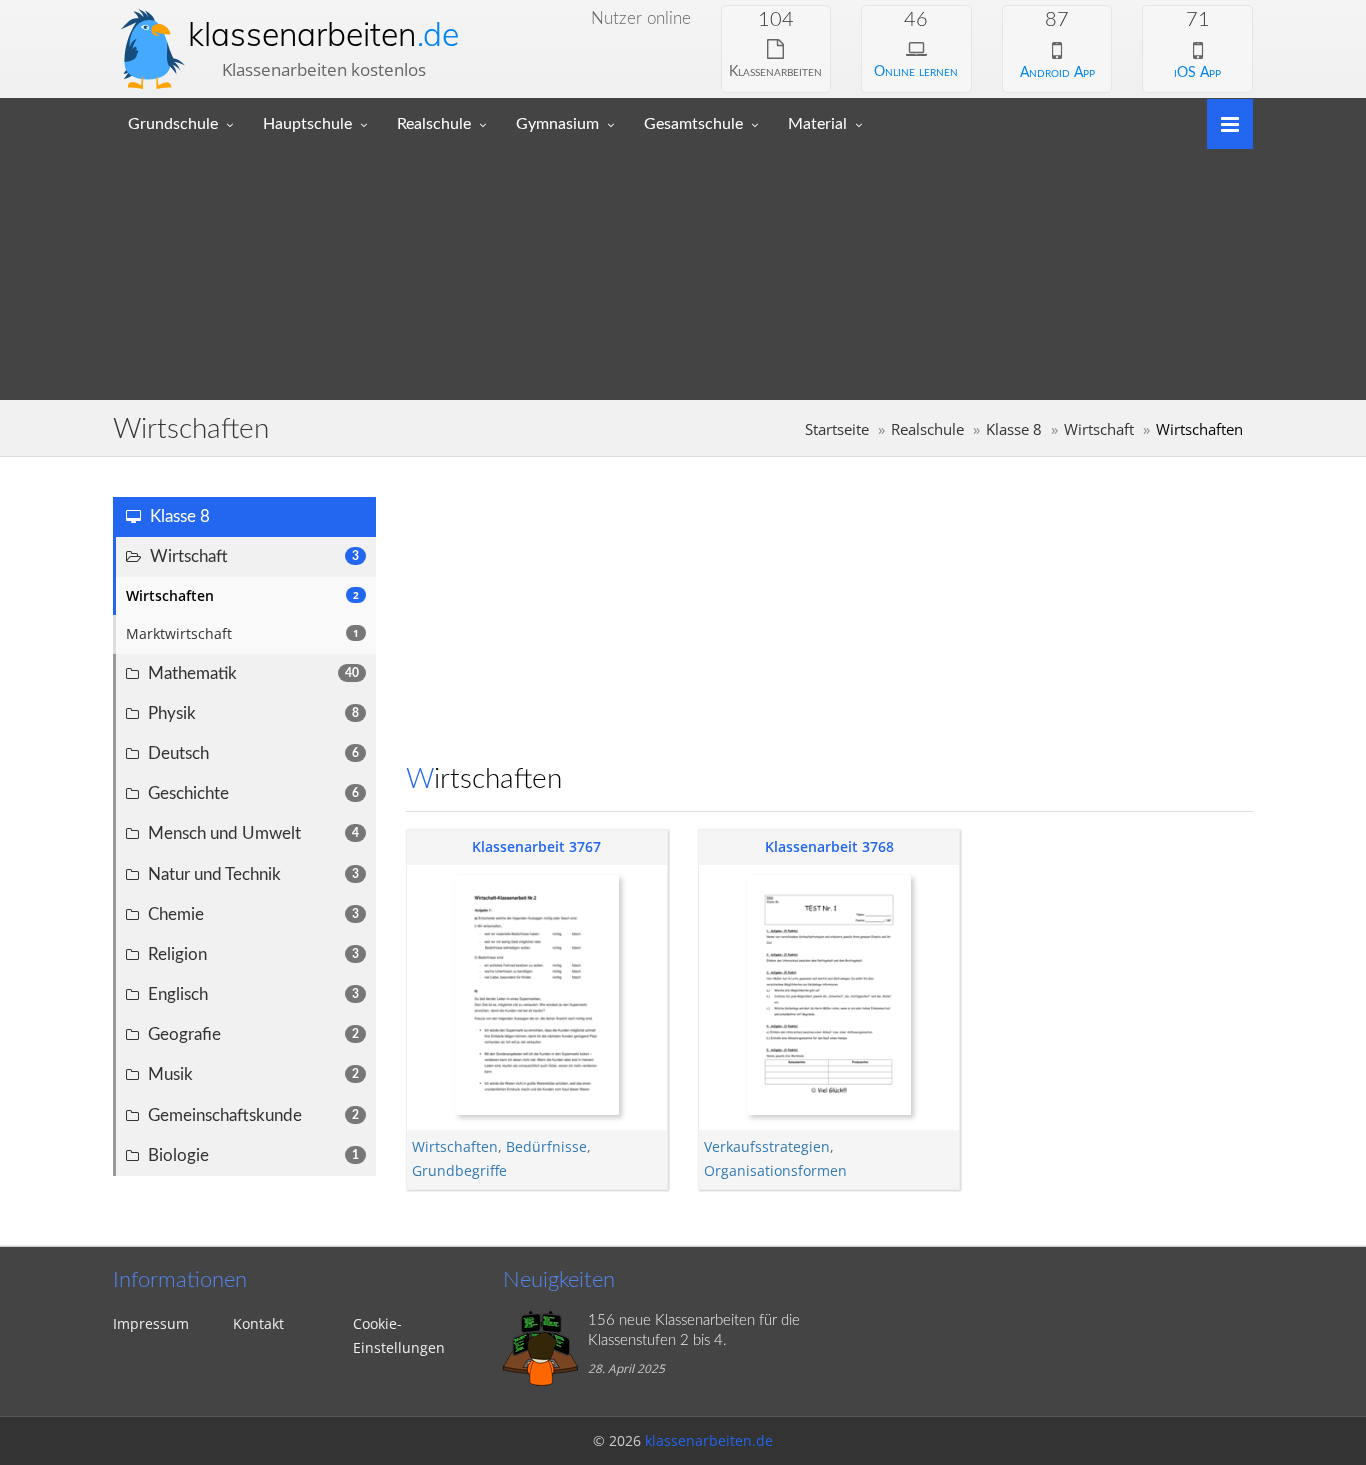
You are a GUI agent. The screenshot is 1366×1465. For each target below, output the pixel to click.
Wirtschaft (1099, 429)
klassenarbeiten (323, 34)
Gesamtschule (693, 124)
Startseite (837, 429)
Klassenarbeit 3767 (536, 846)
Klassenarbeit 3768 (829, 846)
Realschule (434, 124)
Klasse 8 (1014, 429)
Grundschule (173, 124)
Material (817, 124)
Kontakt (258, 1323)
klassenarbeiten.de (709, 1440)
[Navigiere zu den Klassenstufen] (1222, 122)
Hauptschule (307, 124)
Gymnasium (557, 124)
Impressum (151, 1323)
